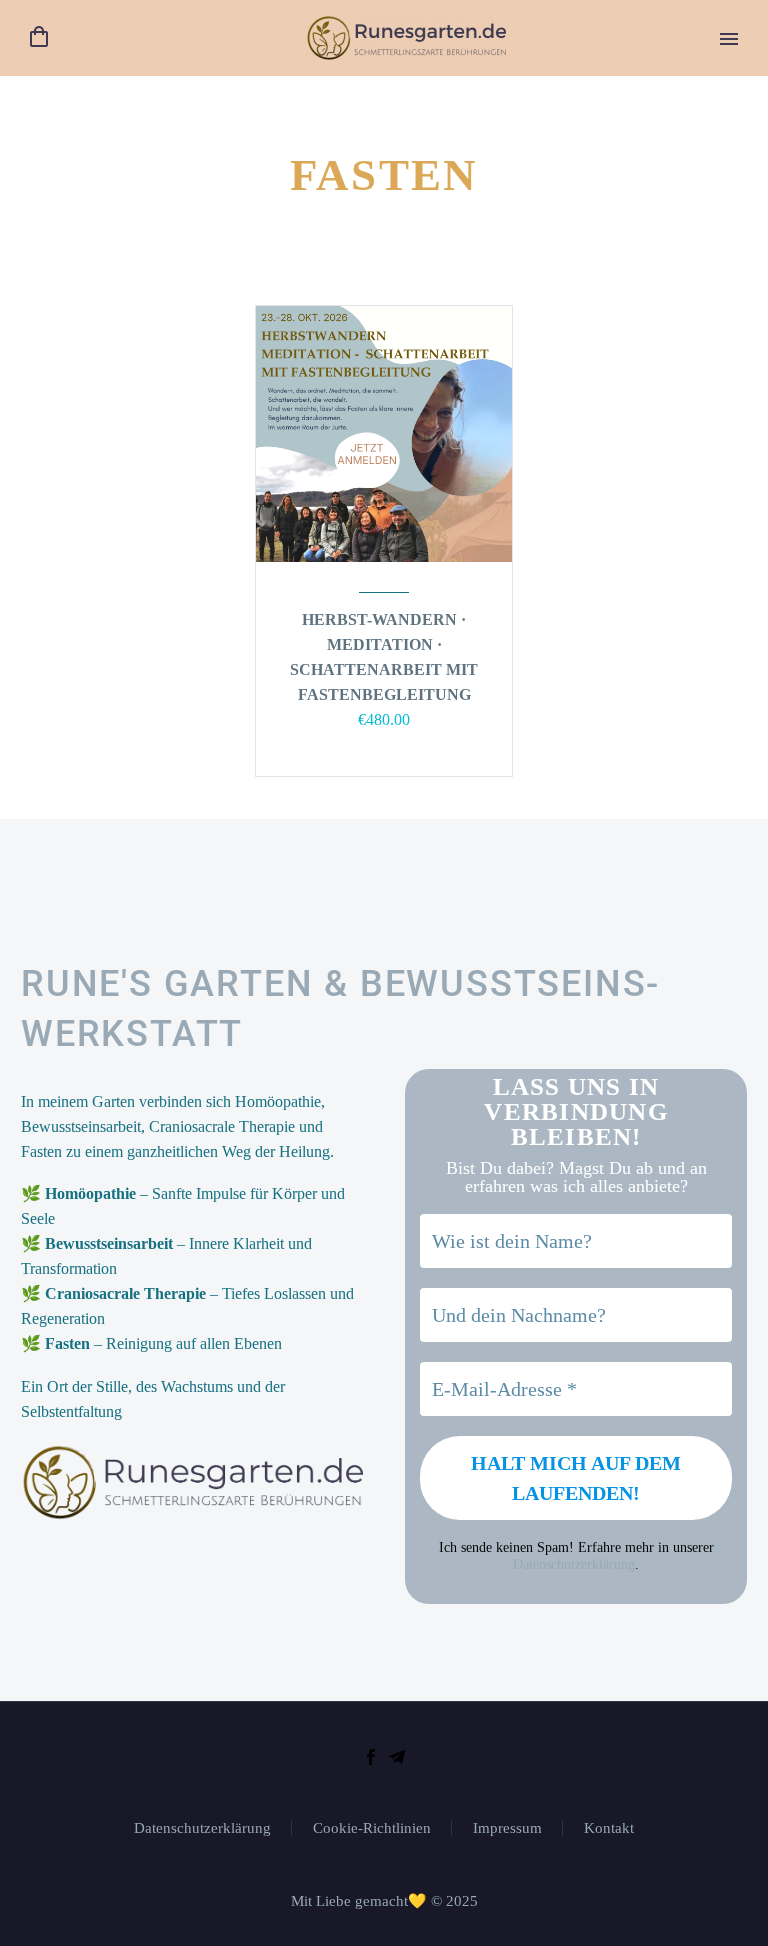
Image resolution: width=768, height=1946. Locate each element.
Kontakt (609, 1828)
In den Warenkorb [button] (374, 748)
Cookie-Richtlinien (372, 1828)
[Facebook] (371, 1757)
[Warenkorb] (39, 37)
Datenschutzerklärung (574, 1564)
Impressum (507, 1828)
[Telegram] (397, 1757)
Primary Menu (729, 39)
